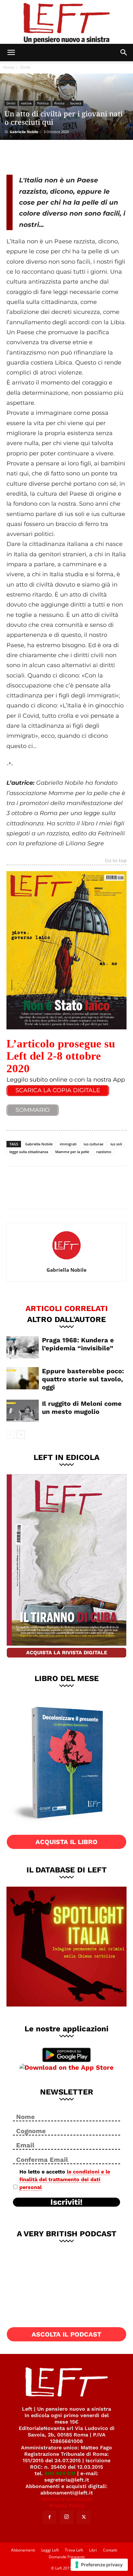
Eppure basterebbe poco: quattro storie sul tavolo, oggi (83, 1379)
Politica (43, 103)
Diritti (25, 67)
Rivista (59, 103)
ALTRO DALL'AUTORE (66, 1319)
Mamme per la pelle (72, 1152)
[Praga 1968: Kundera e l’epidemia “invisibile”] (23, 1347)
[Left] (66, 22)
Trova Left (74, 2550)
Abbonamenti (23, 2550)
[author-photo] (66, 1261)
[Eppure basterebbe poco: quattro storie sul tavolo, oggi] (23, 1378)
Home (9, 67)
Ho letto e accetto (65, 2179)
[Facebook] (16, 156)
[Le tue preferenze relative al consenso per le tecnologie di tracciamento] (99, 2565)
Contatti (110, 2550)
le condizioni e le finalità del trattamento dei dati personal (65, 2179)
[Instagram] (66, 2517)
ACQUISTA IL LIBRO (66, 1842)
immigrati (68, 1144)
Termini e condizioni (66, 2499)
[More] (80, 156)
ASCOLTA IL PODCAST (66, 2334)
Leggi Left (50, 2550)
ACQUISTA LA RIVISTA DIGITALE (67, 1653)
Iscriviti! (66, 2202)
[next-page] (21, 1435)
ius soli (116, 1144)
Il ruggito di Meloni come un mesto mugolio (82, 1408)
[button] (11, 53)
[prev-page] (10, 1435)
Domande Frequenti (67, 2557)
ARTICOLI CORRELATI (67, 1308)
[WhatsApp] (59, 156)
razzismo (104, 1152)
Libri (93, 2550)
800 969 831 (60, 2473)
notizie (26, 103)
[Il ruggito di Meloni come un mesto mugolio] (23, 1411)
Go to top (116, 861)
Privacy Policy (67, 2506)
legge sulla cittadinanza (29, 1152)
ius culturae (93, 1144)
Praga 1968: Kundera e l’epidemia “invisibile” (78, 1344)
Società (76, 103)
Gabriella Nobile (24, 132)
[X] (37, 156)
